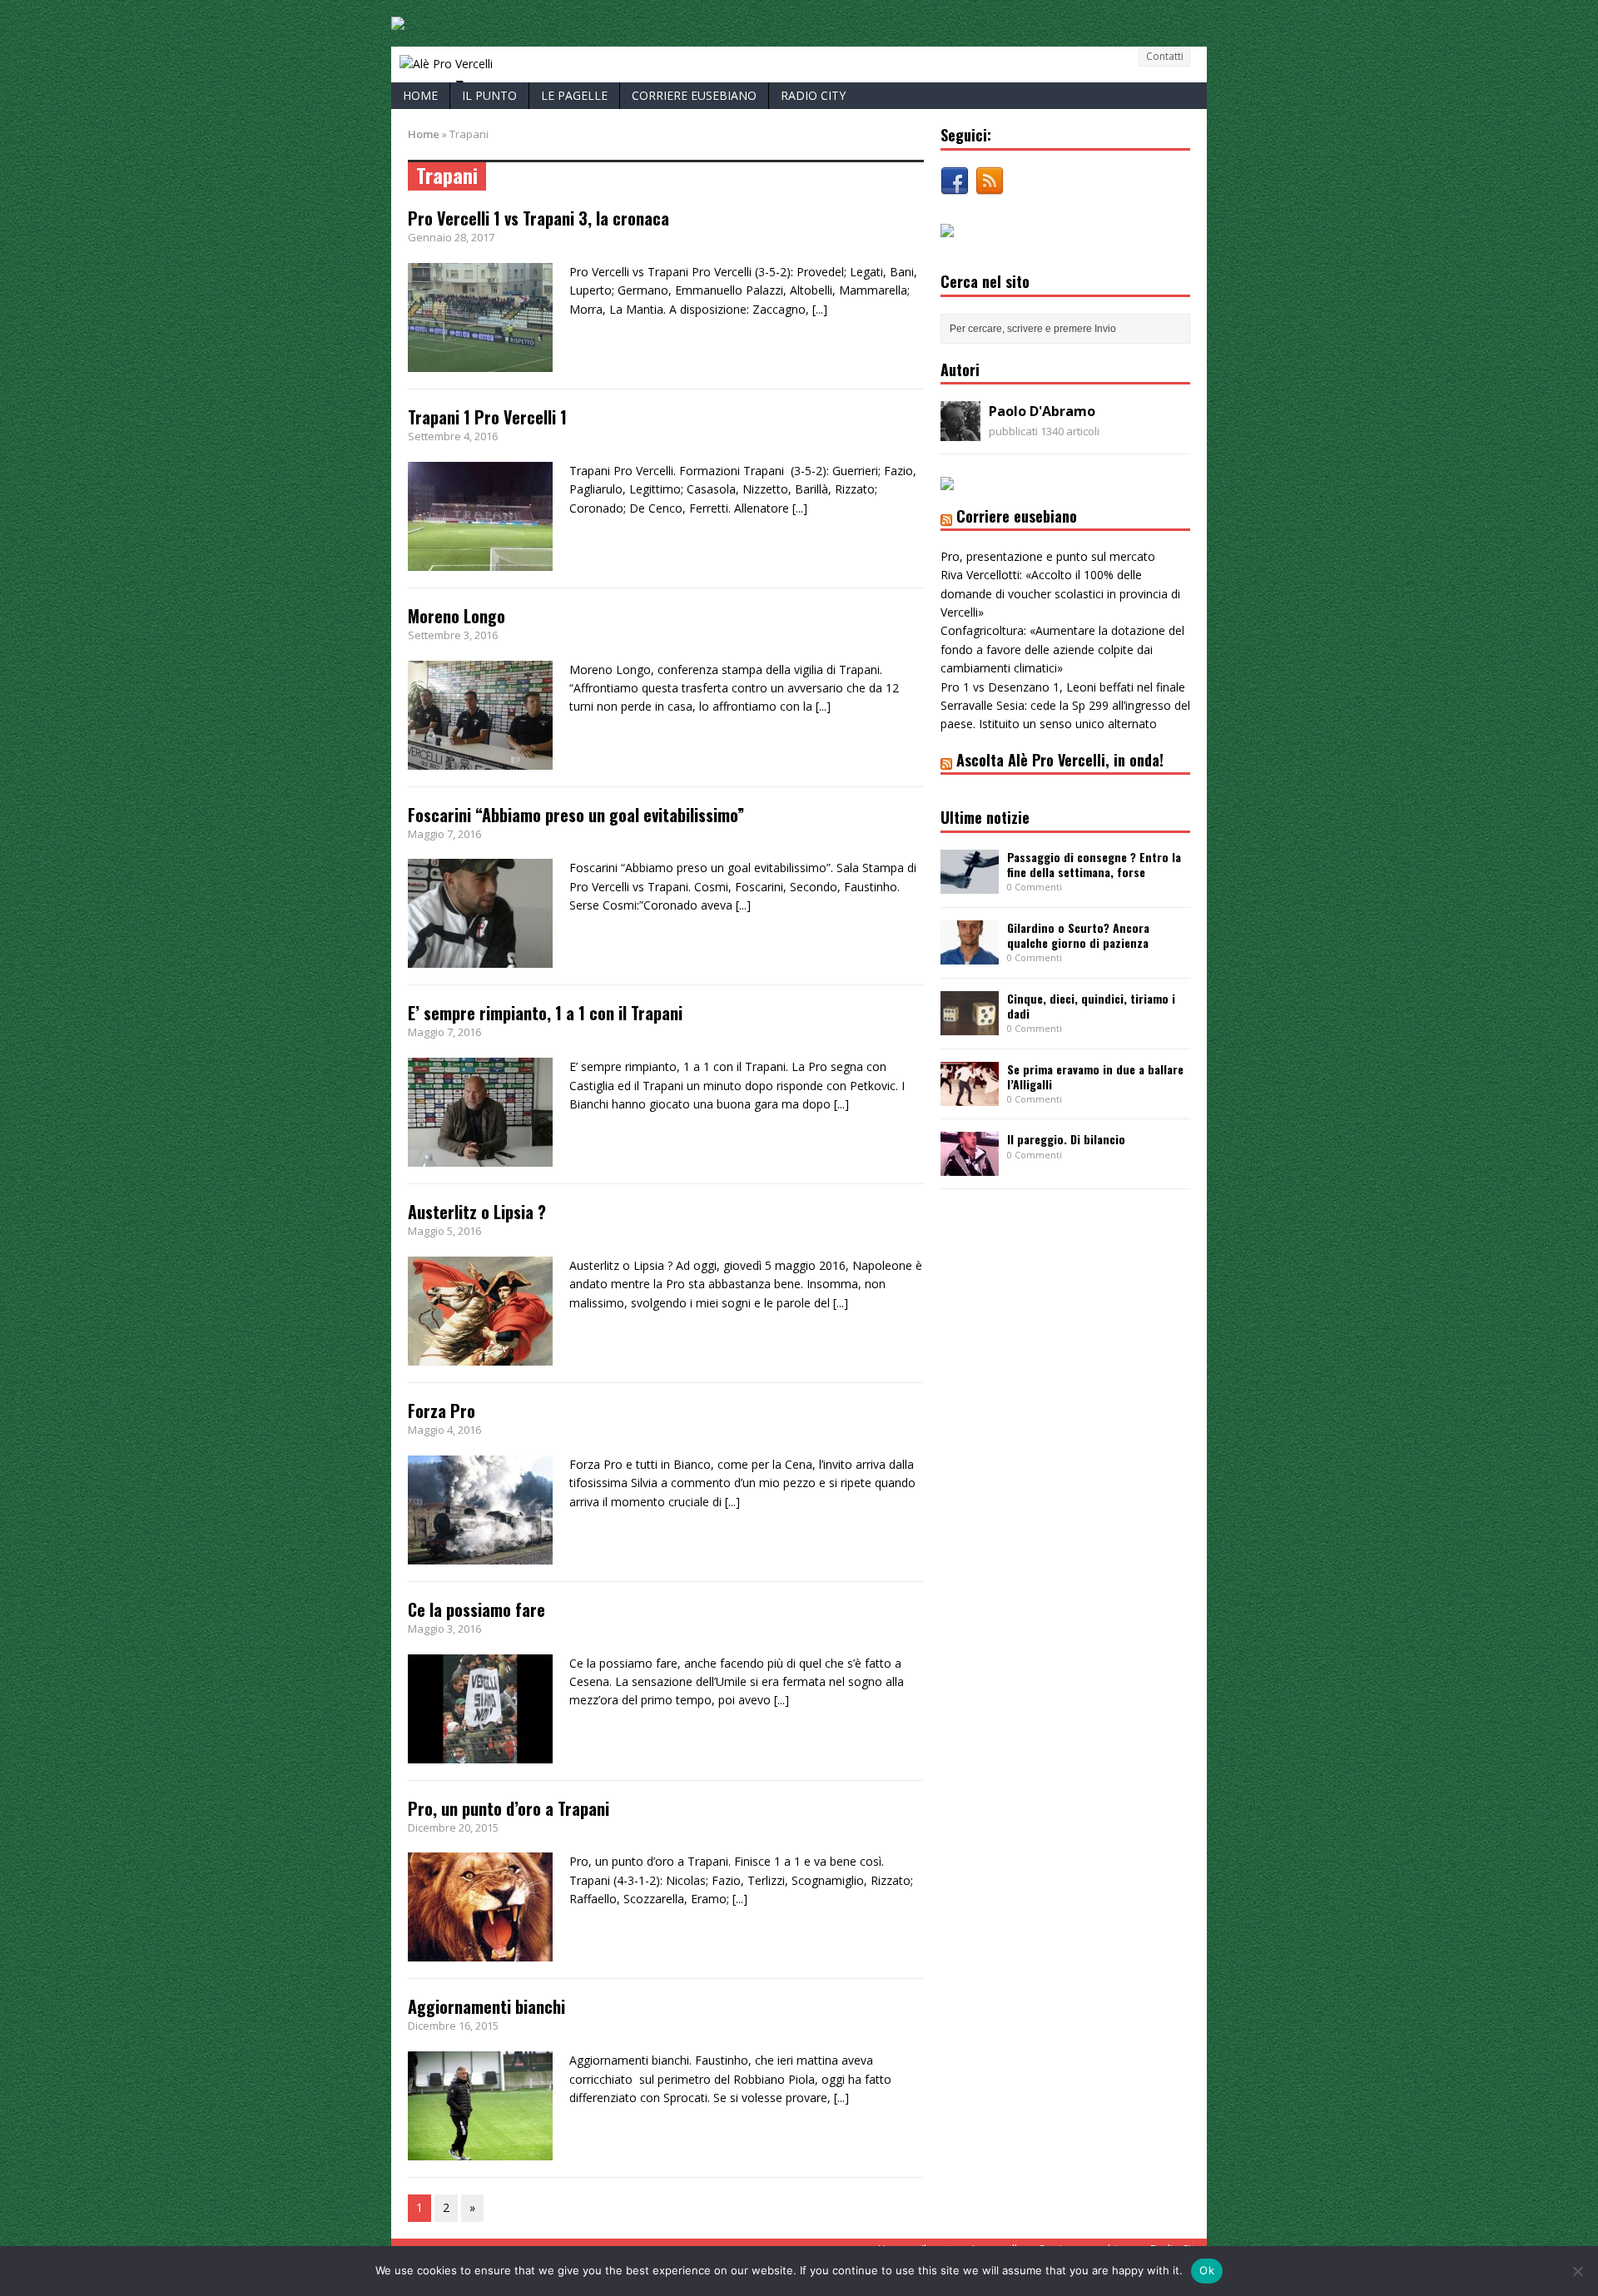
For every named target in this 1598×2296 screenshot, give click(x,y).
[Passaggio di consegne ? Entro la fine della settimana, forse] (970, 883)
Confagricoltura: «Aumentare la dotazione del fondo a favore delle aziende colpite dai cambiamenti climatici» (1062, 649)
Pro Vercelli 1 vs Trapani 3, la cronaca (538, 218)
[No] (1577, 2271)
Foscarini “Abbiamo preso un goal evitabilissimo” (576, 815)
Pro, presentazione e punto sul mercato (1048, 556)
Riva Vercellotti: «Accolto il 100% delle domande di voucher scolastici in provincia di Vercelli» (1060, 593)
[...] (820, 309)
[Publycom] (398, 20)
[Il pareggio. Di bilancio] (970, 1166)
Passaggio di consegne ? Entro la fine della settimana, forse (1094, 864)
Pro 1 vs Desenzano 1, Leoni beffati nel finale (1063, 687)
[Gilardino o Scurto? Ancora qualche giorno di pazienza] (970, 954)
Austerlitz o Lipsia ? (477, 1212)
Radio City (813, 95)
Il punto (489, 95)
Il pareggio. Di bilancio (1066, 1139)
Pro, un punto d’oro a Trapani (509, 1808)
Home (420, 95)
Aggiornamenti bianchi (486, 2006)
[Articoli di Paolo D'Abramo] (960, 431)
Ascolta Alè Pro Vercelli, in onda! (1060, 760)
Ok (1207, 2270)
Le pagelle (574, 95)
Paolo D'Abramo (1042, 411)
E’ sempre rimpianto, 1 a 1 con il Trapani (545, 1013)
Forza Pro (442, 1411)
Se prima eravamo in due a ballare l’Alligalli (1095, 1076)
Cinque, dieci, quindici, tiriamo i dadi (1091, 1006)
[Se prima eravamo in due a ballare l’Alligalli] (970, 1096)
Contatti (1165, 56)
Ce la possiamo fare (476, 1609)
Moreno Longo (457, 616)
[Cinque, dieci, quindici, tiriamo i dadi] (970, 1025)
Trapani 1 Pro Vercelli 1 (487, 417)
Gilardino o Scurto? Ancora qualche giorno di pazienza (1078, 935)
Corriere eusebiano (694, 95)
